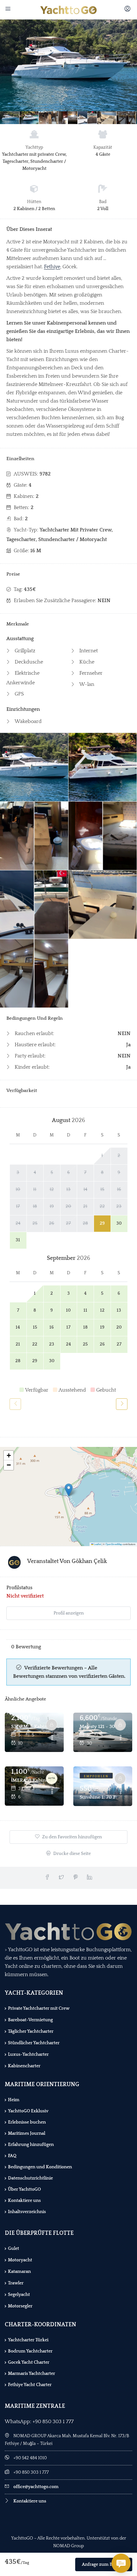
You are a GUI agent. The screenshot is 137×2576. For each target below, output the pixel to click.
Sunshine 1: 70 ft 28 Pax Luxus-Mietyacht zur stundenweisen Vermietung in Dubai (98, 1797)
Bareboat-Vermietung (30, 2020)
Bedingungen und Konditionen (40, 2167)
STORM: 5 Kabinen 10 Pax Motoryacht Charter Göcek (29, 1727)
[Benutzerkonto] (128, 10)
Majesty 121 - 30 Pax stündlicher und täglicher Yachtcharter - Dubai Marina (98, 1727)
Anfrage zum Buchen (104, 2564)
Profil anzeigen (69, 1613)
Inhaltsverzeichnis (27, 2212)
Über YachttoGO (24, 2189)
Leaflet (97, 1544)
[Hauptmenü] (9, 10)
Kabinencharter (24, 2066)
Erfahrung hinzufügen (31, 2145)
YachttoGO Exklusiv (28, 2111)
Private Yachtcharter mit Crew (39, 2008)
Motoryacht (20, 2260)
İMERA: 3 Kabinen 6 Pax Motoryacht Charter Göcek (29, 1780)
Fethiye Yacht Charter (30, 2385)
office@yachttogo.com (36, 2487)
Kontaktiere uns (24, 2201)
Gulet (14, 2249)
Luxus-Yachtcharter (28, 2054)
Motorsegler (20, 2306)
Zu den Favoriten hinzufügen (72, 1837)
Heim (14, 2100)
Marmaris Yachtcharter (32, 2374)
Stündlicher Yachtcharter (34, 2043)
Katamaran (19, 2272)
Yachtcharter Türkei (28, 2340)
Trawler (16, 2283)
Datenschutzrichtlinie (30, 2178)
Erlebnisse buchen (27, 2122)
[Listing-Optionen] (52, 1738)
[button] (69, 1490)
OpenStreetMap (114, 1544)
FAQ (12, 2156)
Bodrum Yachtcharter (30, 2351)
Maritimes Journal (27, 2133)
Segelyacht (19, 2295)
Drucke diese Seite (72, 1854)
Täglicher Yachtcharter (31, 2031)
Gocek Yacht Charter (29, 2362)
